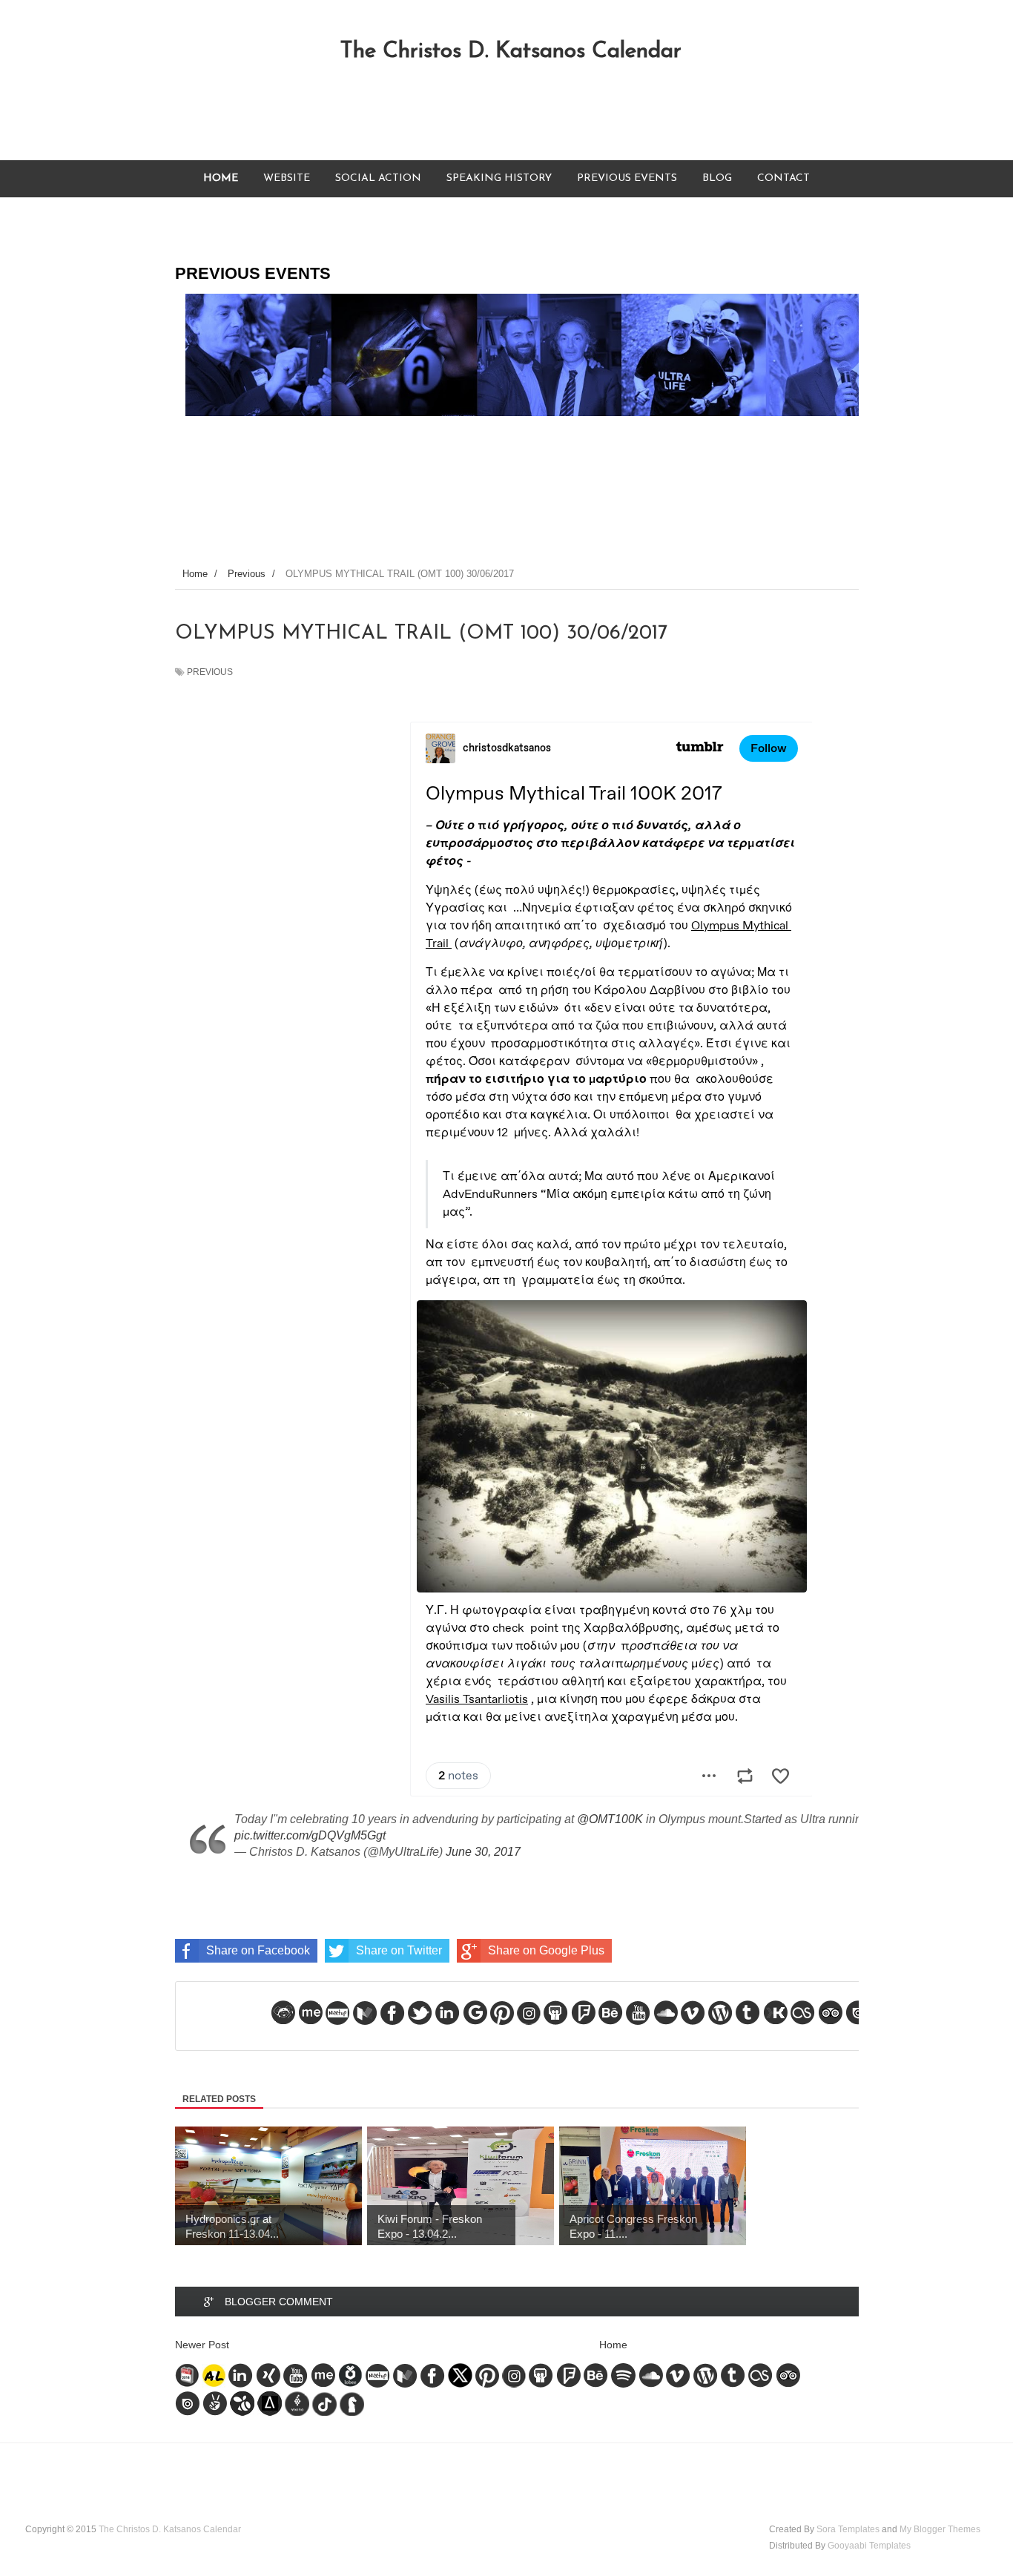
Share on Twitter (399, 1950)
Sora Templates (848, 2529)
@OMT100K (610, 1819)
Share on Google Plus (546, 1950)
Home (613, 2345)
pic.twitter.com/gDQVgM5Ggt (310, 1835)
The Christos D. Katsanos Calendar (511, 52)
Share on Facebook (258, 1950)
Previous (210, 672)
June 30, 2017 (483, 1852)
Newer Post (202, 2345)
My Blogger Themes (940, 2529)
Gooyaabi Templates (869, 2546)
